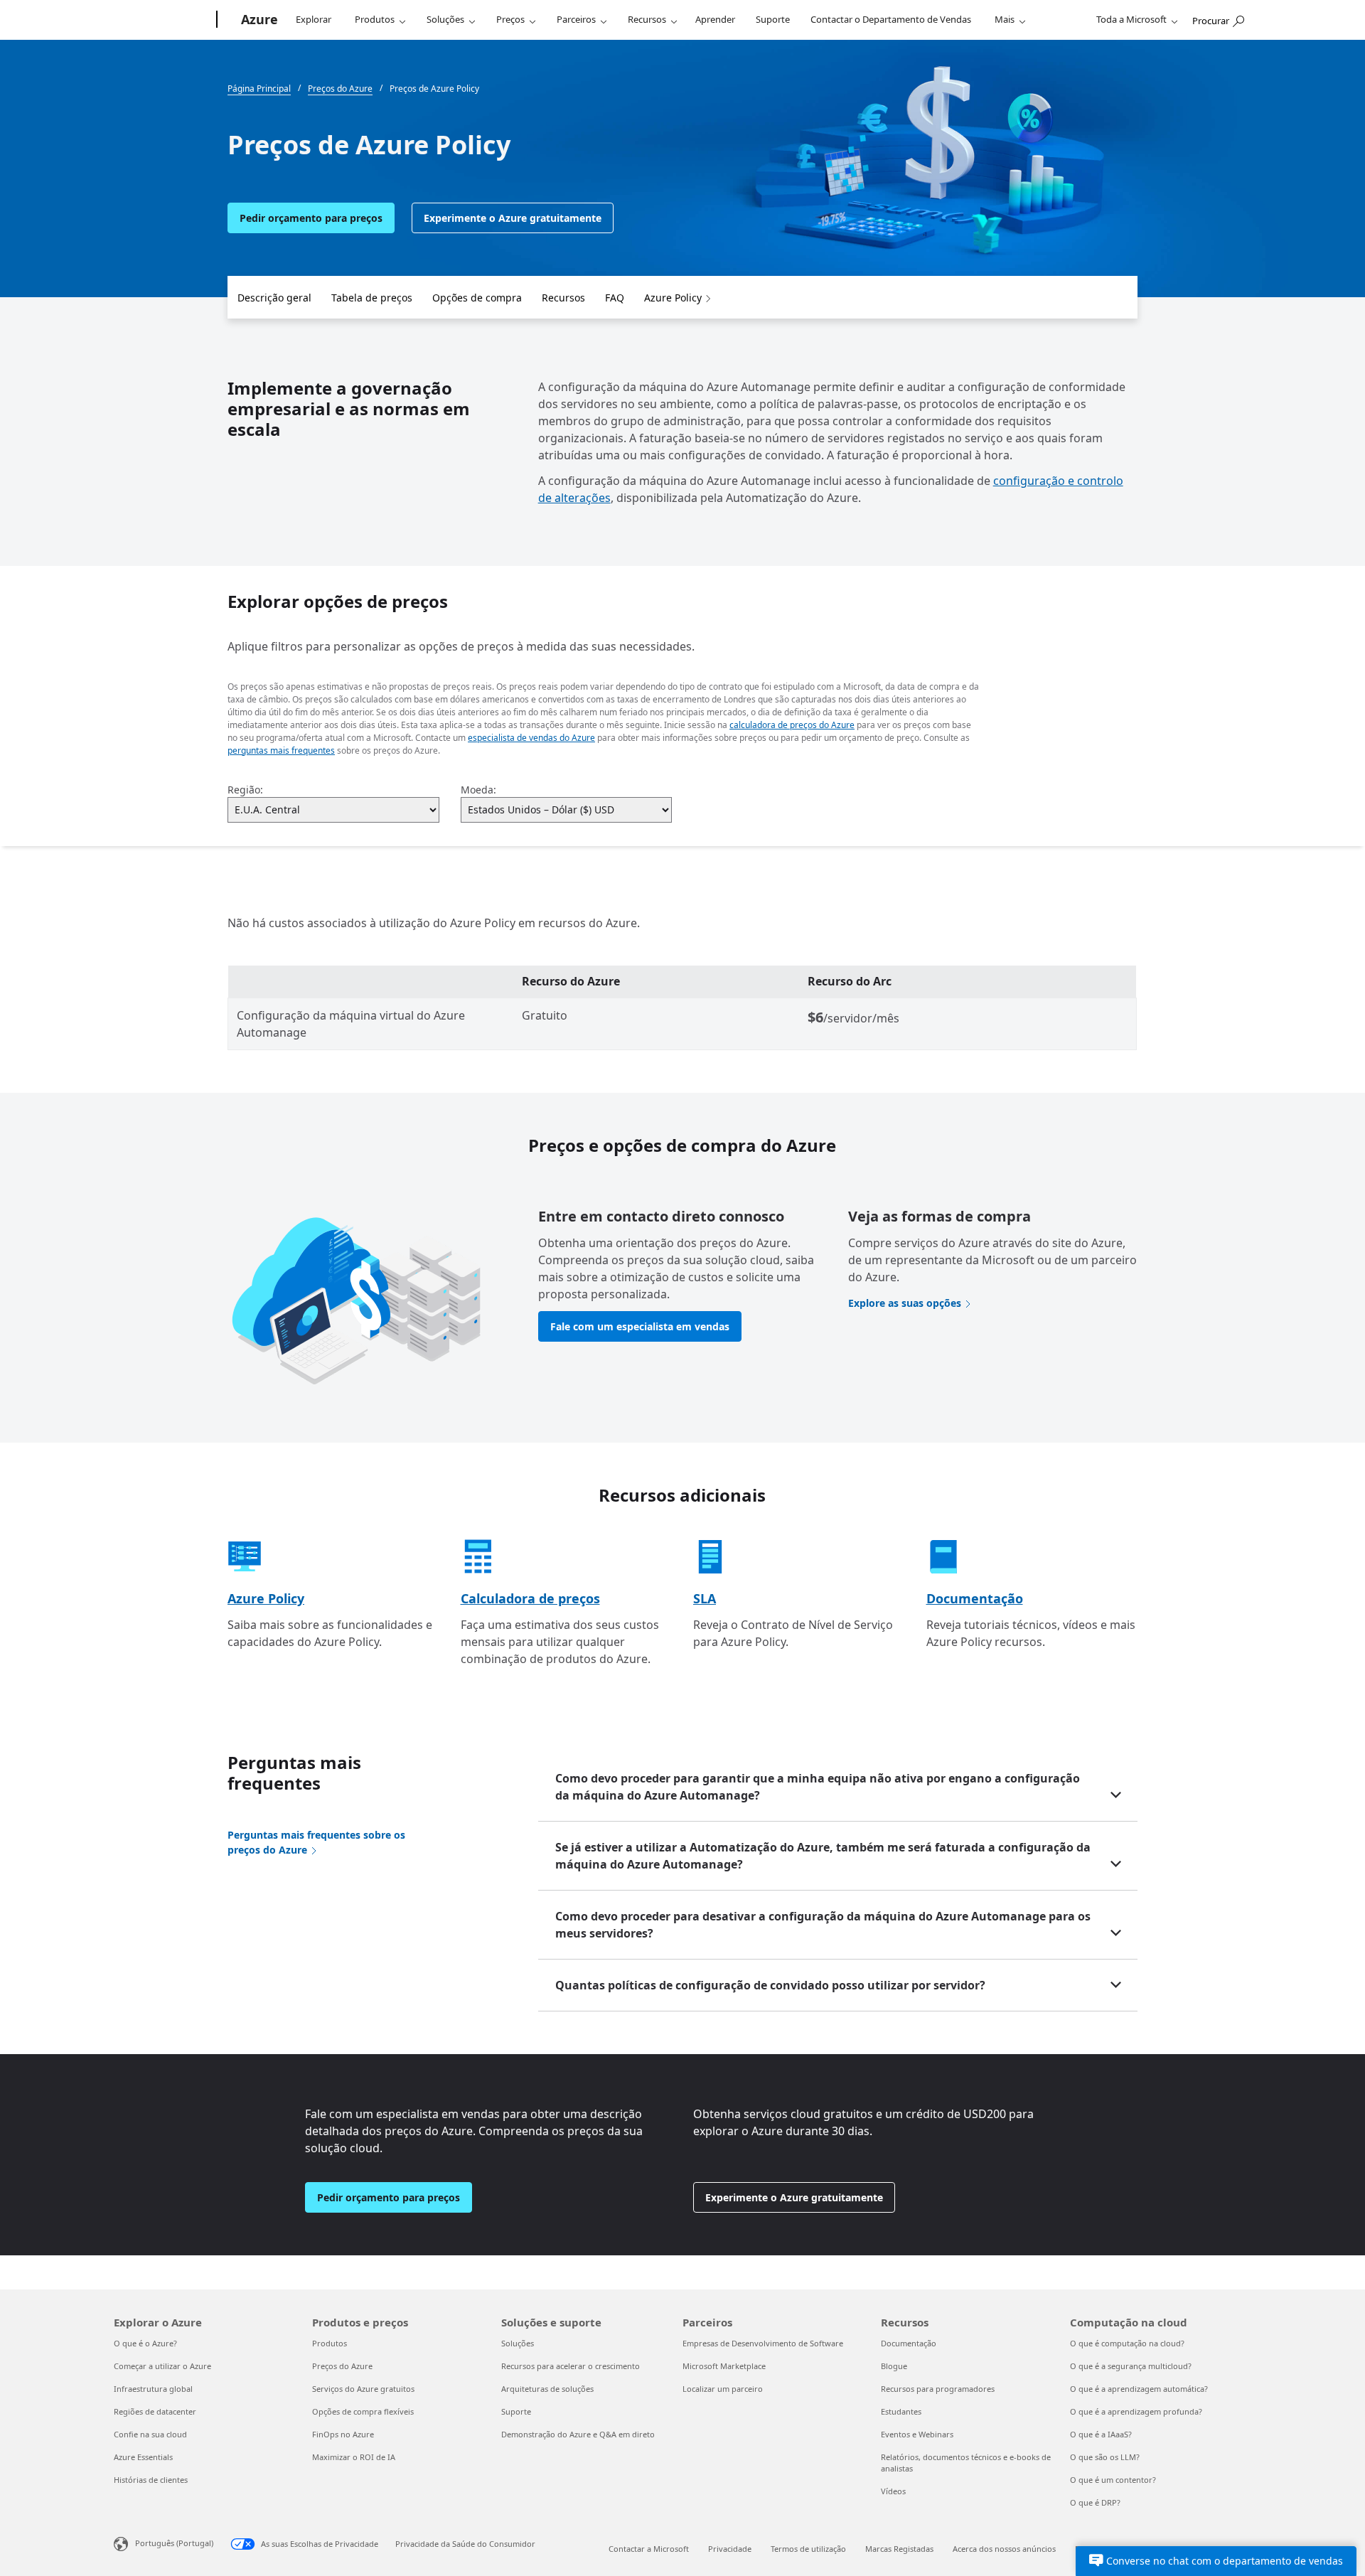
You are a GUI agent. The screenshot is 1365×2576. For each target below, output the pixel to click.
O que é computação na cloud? (1127, 2343)
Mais (1005, 19)
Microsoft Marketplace (724, 2366)
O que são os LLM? (1105, 2457)
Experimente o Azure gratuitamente (513, 218)
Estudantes (901, 2411)
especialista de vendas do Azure (531, 738)
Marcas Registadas (899, 2549)
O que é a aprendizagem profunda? (1136, 2411)
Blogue (894, 2366)
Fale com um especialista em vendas (640, 1326)
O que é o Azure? (145, 2343)
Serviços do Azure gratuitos (363, 2389)
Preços (510, 19)
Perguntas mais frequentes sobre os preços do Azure (316, 1842)
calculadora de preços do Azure (792, 725)
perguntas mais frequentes (281, 750)
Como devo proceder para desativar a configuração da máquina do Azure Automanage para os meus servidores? (823, 1925)
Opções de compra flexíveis (363, 2411)
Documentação (975, 1598)
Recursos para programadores (938, 2389)
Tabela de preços (372, 298)
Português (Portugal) (174, 2543)
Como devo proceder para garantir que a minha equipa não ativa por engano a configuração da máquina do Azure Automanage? (818, 1787)
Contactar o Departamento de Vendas (891, 19)
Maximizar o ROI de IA (354, 2457)
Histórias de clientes (151, 2480)
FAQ (615, 298)
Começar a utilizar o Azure (162, 2366)
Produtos (375, 19)
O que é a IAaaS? (1101, 2434)
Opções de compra (477, 298)
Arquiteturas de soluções (547, 2389)
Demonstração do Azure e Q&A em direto (578, 2434)
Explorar (314, 19)
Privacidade (730, 2549)
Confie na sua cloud (150, 2434)
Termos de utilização (808, 2549)
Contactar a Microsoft (649, 2549)
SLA (705, 1598)
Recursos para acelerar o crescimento (571, 2366)
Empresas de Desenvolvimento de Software (763, 2343)
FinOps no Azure (343, 2434)
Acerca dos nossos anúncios (1004, 2549)
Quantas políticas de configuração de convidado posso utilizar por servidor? (770, 1985)
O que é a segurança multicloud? (1131, 2366)
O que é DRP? (1095, 2502)
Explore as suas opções (905, 1303)
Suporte (773, 19)
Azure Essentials (143, 2457)
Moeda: (478, 790)
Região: (245, 790)
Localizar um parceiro (723, 2389)
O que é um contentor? (1113, 2480)
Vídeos (893, 2491)
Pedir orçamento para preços (311, 218)
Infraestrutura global (153, 2389)
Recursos (647, 19)
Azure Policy (673, 298)
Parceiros (576, 19)
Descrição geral (274, 298)
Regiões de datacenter (155, 2411)
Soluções (445, 19)
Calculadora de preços (530, 1598)
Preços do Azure (342, 2366)
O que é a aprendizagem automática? (1139, 2389)
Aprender (715, 19)
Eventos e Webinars (917, 2434)
